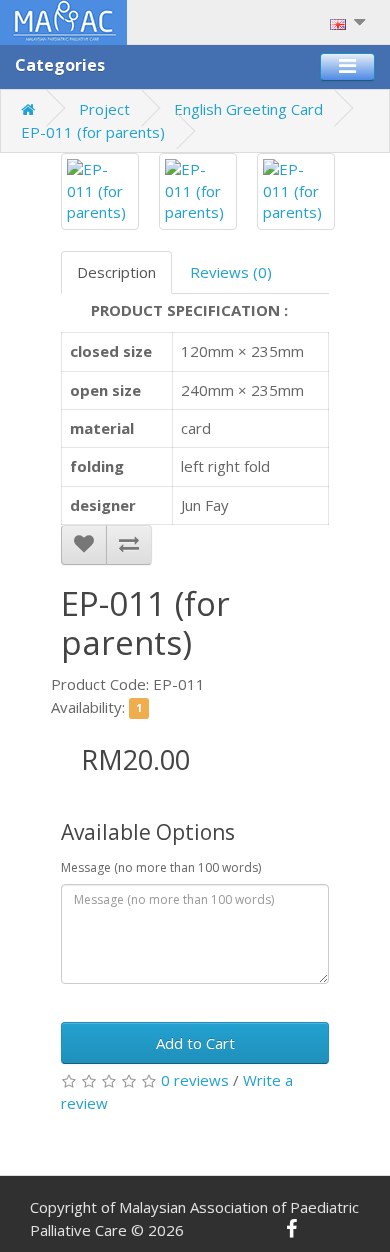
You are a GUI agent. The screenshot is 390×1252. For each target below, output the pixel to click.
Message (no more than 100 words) (161, 867)
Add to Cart (195, 1043)
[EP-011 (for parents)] (100, 191)
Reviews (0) (231, 272)
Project (104, 109)
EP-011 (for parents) (93, 132)
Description (116, 272)
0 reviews (195, 1080)
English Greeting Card (248, 109)
